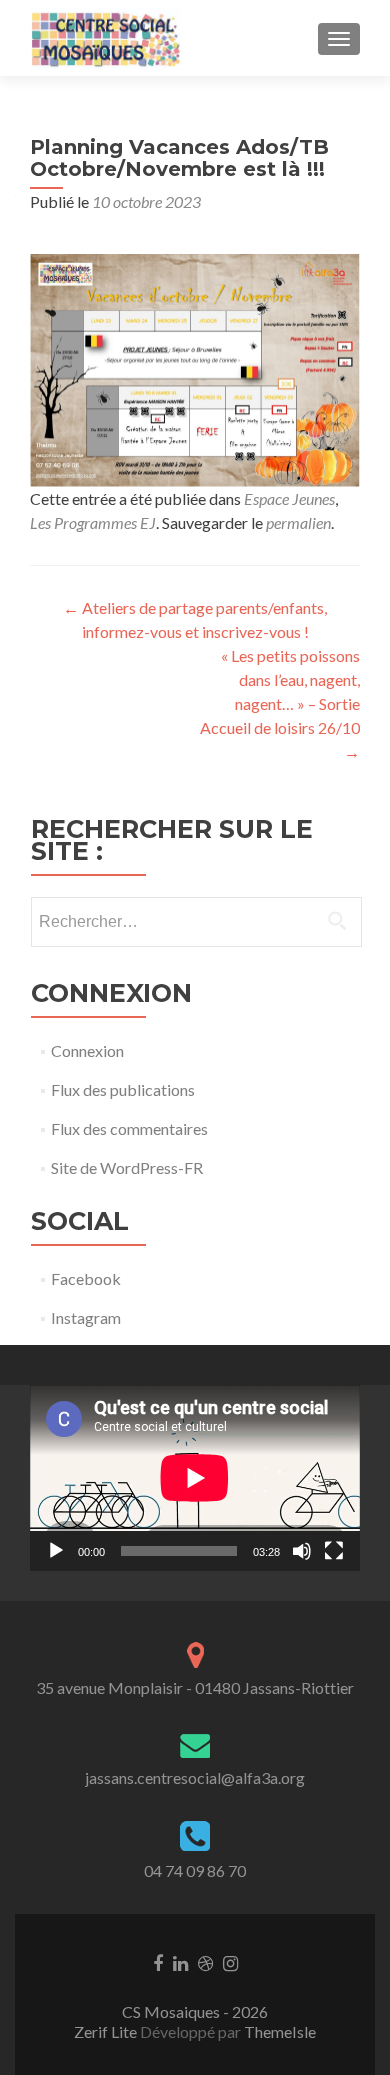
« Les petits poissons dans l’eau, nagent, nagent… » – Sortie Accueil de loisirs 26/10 (280, 703)
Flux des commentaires (129, 1128)
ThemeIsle (280, 2031)
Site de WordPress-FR (127, 1167)
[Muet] (302, 1551)
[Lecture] (56, 1551)
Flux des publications (123, 1089)
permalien (298, 522)
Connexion (87, 1050)
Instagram (86, 1317)
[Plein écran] (334, 1551)
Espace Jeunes (289, 498)
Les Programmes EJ (93, 522)
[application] (195, 1478)
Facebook (86, 1278)
